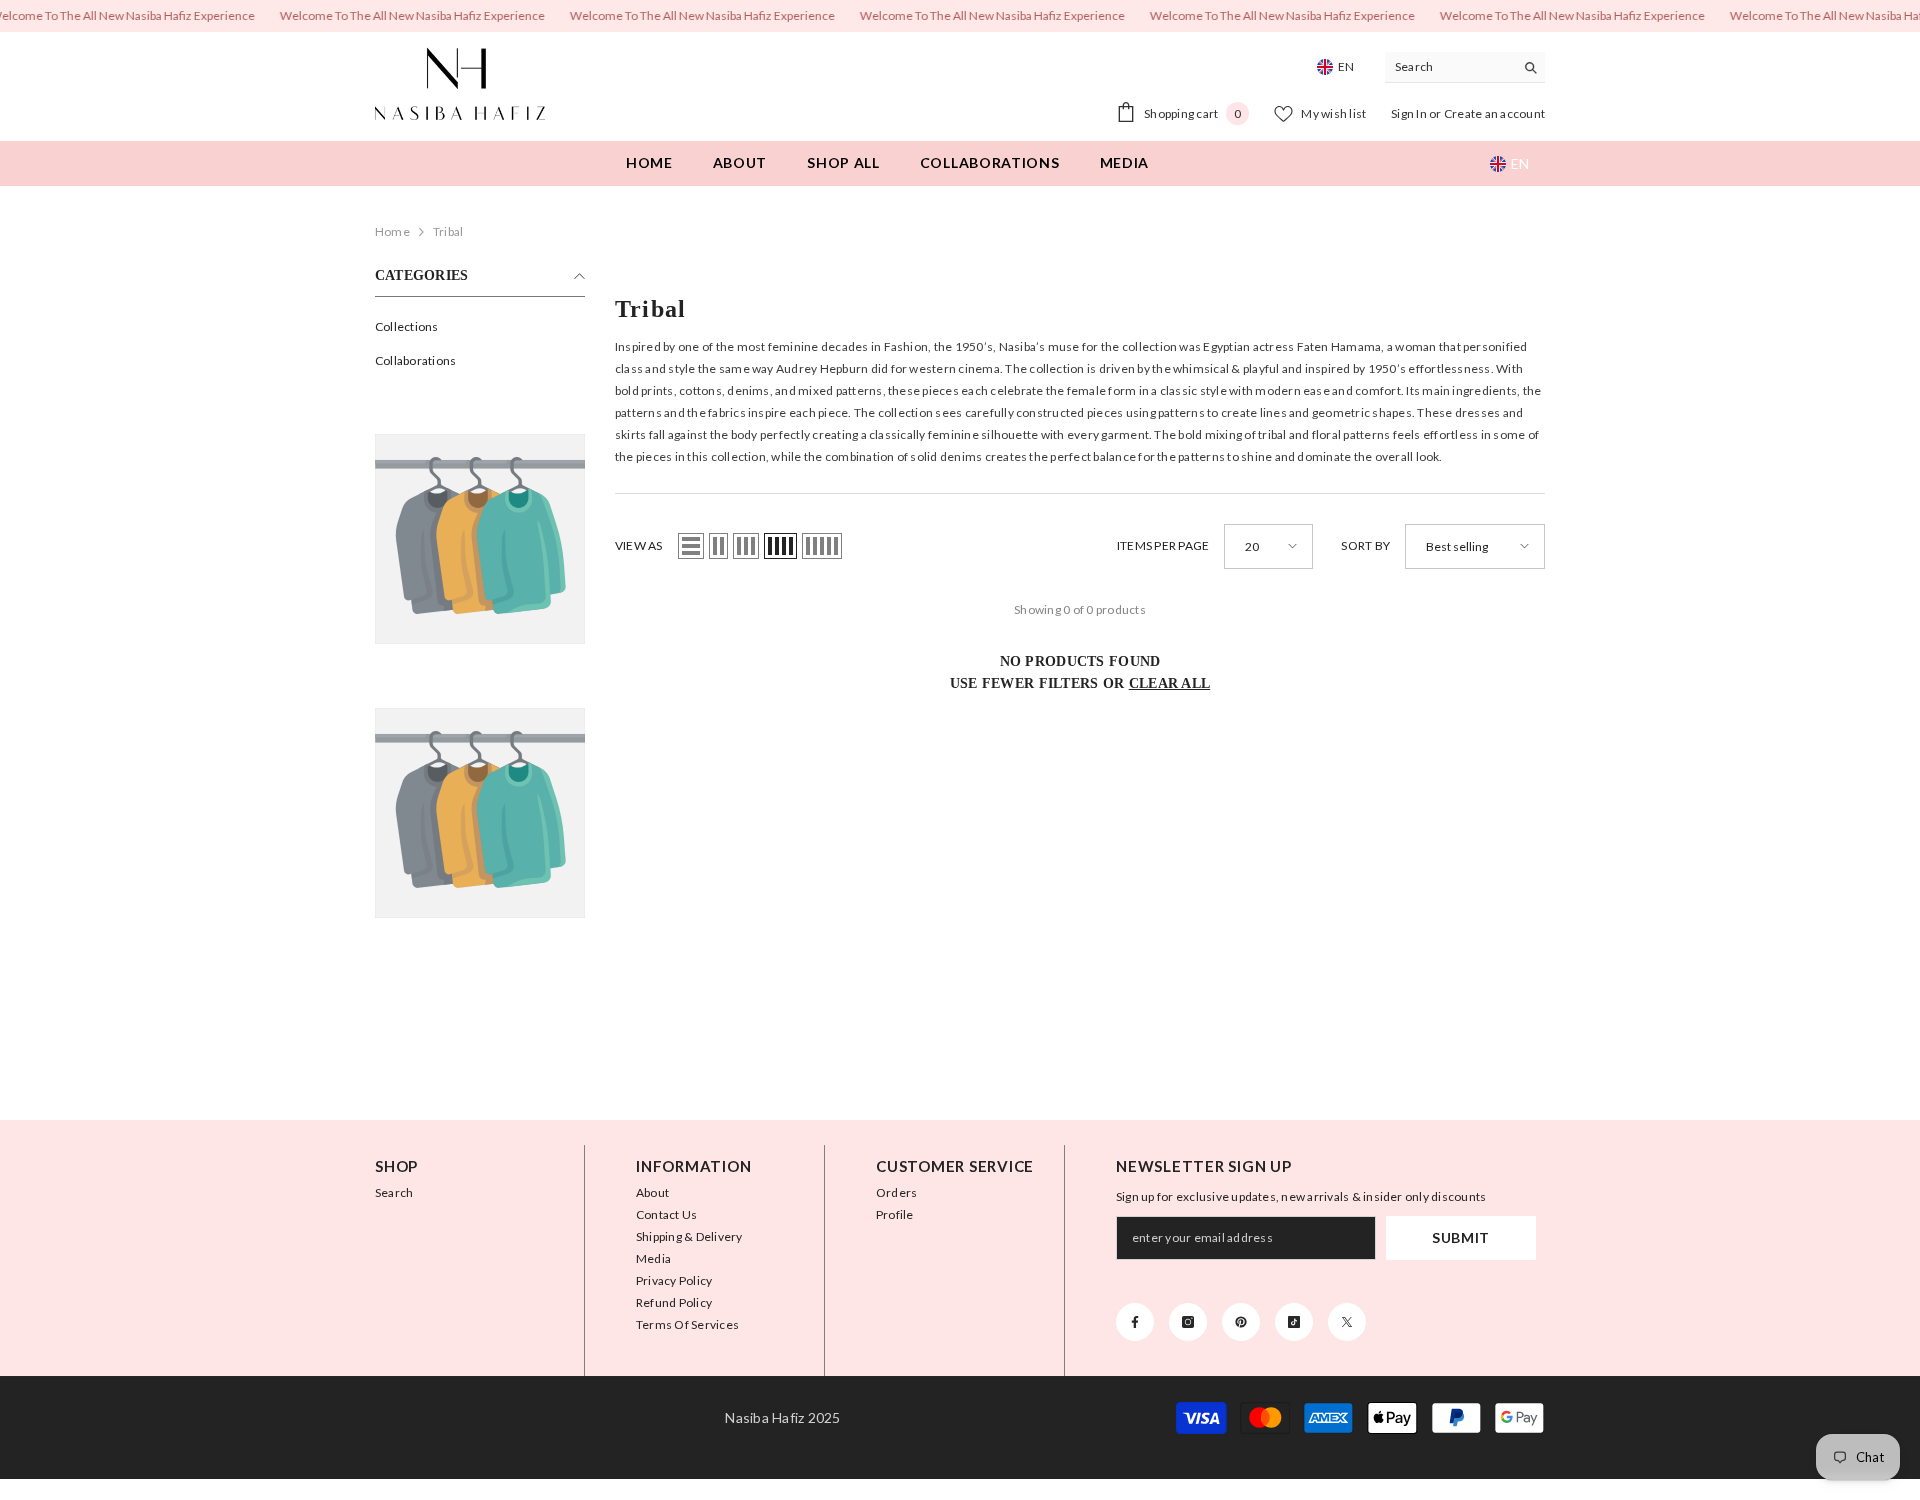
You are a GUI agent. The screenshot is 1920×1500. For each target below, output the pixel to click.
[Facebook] (1135, 1322)
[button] (691, 546)
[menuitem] (480, 327)
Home (392, 231)
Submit (1461, 1237)
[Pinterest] (1241, 1322)
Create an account (1494, 113)
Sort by (1365, 545)
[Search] (1465, 67)
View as (639, 545)
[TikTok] (1294, 1322)
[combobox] (1449, 67)
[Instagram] (1188, 1322)
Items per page (1163, 545)
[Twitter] (1347, 1322)
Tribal (448, 231)
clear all (1170, 683)
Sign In (1410, 113)
